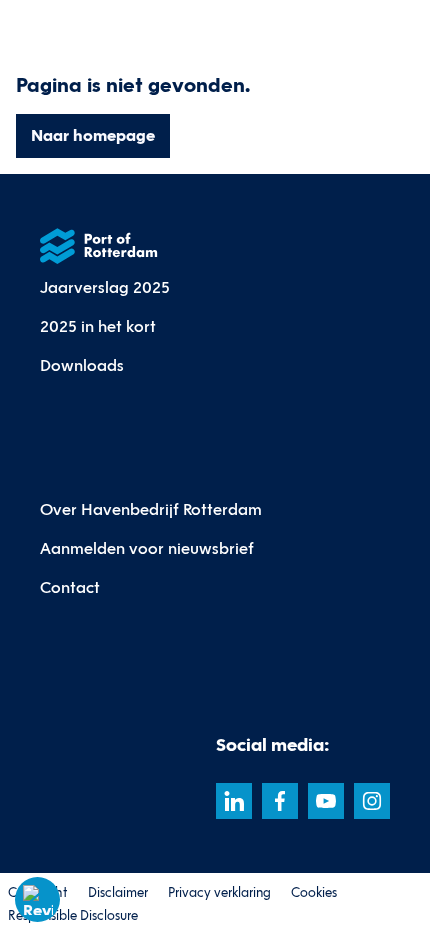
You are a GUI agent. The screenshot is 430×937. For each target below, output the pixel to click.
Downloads (82, 365)
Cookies (314, 893)
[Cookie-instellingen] (38, 900)
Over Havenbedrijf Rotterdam (151, 509)
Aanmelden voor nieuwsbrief (147, 548)
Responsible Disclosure (73, 916)
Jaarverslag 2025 (105, 287)
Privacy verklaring (219, 893)
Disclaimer (118, 893)
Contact (70, 587)
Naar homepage (93, 135)
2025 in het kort (98, 326)
